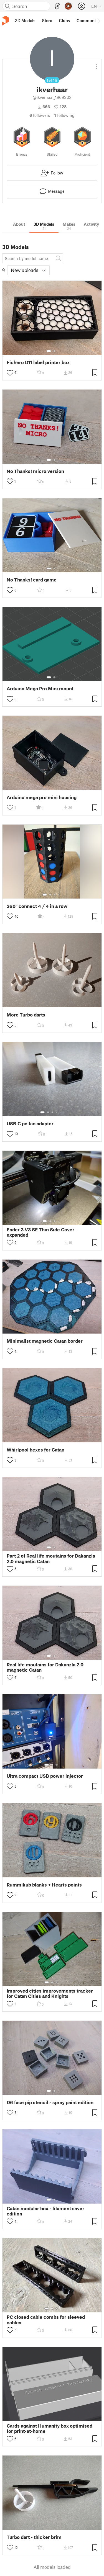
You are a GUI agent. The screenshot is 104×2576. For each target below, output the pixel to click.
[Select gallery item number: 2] (54, 351)
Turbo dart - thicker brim (34, 2537)
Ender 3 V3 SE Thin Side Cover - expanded (42, 1232)
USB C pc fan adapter (30, 1124)
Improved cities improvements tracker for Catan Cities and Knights (50, 1993)
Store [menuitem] (47, 20)
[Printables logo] (6, 21)
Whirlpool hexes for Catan (35, 1450)
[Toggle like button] (10, 373)
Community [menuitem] (88, 20)
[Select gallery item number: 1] (49, 351)
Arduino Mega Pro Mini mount (40, 689)
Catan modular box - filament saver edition (45, 2211)
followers (40, 115)
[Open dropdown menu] (96, 64)
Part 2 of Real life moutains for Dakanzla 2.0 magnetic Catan (51, 1558)
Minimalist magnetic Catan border (45, 1341)
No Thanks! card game (32, 580)
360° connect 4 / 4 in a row (37, 906)
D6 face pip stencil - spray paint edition (50, 2102)
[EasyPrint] (57, 6)
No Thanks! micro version (35, 471)
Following (64, 115)
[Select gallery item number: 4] (59, 895)
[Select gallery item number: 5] (61, 1112)
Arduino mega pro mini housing (42, 797)
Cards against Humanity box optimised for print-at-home (50, 2428)
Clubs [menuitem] (64, 20)
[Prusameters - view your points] (68, 6)
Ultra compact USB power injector (45, 1776)
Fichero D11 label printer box (38, 362)
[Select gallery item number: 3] (55, 895)
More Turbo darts (26, 1015)
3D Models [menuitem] (25, 20)
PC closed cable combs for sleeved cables (46, 2320)
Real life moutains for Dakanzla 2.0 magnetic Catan (45, 1667)
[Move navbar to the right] (98, 20)
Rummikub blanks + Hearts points (44, 1885)
